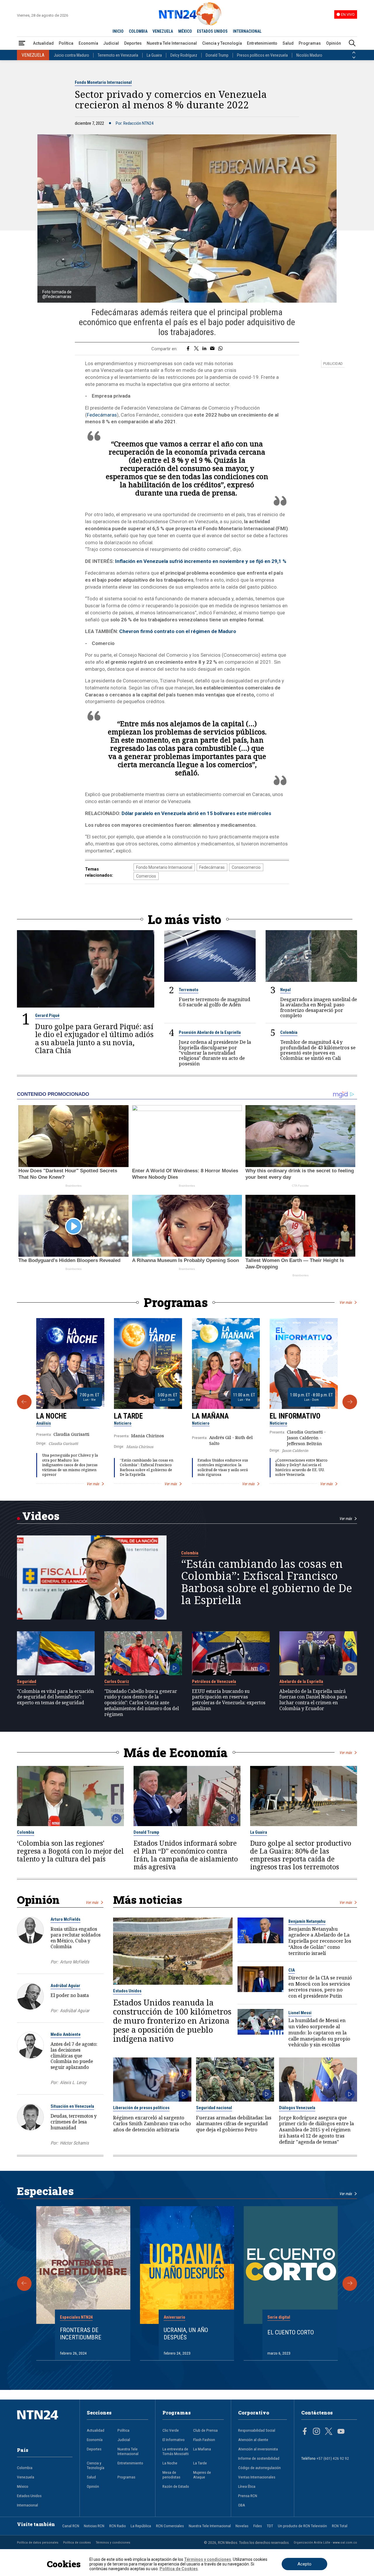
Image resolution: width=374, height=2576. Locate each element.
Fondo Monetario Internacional (103, 82)
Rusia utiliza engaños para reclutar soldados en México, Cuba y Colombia (76, 1938)
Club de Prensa (205, 2430)
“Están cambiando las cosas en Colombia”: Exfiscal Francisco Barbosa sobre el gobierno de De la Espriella (147, 1468)
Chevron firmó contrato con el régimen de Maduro (178, 631)
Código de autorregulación (259, 2468)
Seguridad (27, 1681)
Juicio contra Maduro (71, 55)
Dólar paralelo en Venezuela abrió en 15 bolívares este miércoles (196, 813)
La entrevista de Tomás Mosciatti (176, 2451)
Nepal (285, 990)
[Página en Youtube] (341, 2432)
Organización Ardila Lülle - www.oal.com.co (325, 2542)
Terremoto (189, 990)
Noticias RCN (94, 2526)
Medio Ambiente (66, 2034)
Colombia (289, 1032)
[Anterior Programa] (24, 1402)
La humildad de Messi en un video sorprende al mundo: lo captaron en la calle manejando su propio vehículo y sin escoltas (319, 2033)
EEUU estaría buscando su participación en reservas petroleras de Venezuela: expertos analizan (229, 1700)
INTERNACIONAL (247, 31)
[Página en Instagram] (316, 2432)
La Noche (51, 1416)
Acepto (304, 2564)
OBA (242, 2505)
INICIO (118, 31)
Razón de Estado (176, 2486)
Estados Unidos (127, 1991)
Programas (310, 43)
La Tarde (128, 1416)
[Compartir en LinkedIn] (204, 349)
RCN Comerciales (170, 2526)
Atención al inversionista (258, 2449)
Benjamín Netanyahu (307, 1921)
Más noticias (148, 1900)
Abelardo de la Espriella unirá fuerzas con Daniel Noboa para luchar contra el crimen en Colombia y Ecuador (313, 1700)
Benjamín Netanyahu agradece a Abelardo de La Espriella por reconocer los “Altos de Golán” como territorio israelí (320, 1941)
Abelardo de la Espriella (301, 1681)
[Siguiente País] (354, 58)
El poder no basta (70, 1995)
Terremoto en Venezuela (118, 55)
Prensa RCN (248, 2496)
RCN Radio (118, 2526)
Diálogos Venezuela (297, 2108)
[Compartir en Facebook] (188, 349)
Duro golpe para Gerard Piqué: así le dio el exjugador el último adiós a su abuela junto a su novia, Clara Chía (94, 1039)
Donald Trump (217, 55)
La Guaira (154, 55)
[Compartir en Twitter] (196, 349)
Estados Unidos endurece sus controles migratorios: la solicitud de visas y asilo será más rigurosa (223, 1468)
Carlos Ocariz (117, 1681)
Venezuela (26, 2477)
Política (66, 43)
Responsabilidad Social (257, 2430)
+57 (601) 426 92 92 (333, 2458)
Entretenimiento (262, 43)
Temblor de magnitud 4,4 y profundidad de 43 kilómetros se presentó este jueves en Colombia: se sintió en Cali (318, 1050)
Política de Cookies (179, 2569)
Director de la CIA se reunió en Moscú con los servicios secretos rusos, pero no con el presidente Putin (320, 1987)
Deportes (133, 43)
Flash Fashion (204, 2440)
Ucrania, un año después (186, 2334)
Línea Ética (247, 2486)
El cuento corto (291, 2332)
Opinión (334, 43)
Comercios (146, 876)
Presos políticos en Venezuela (262, 55)
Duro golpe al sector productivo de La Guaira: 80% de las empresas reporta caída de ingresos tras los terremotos (301, 1855)
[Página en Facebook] (305, 2432)
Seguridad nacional (214, 2108)
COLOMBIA (138, 31)
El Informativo (295, 1416)
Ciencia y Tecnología (222, 43)
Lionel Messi (300, 2013)
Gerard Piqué (47, 1015)
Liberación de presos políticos (141, 2108)
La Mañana (210, 1416)
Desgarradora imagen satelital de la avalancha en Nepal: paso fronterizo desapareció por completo (319, 1007)
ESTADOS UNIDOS (212, 31)
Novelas (242, 2526)
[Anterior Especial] (24, 2284)
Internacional (27, 2505)
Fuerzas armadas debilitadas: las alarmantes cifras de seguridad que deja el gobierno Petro (234, 2124)
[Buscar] (352, 43)
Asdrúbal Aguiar (65, 1986)
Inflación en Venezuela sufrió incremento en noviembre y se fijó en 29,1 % (201, 561)
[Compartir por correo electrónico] (212, 349)
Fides (258, 2526)
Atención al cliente (253, 2440)
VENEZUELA (163, 31)
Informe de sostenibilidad (259, 2458)
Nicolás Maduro (309, 55)
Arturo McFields (65, 1919)
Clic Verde (171, 2430)
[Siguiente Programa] (350, 1402)
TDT (270, 2526)
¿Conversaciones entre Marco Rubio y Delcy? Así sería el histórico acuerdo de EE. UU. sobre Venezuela (301, 1468)
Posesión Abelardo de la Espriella (210, 1032)
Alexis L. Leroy (73, 2083)
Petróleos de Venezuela (214, 1681)
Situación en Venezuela (72, 2106)
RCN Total (340, 2526)
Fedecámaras (102, 415)
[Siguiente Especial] (350, 2284)
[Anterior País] (354, 53)
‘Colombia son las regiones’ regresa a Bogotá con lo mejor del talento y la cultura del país (70, 1851)
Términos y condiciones (113, 2542)
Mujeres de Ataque (202, 2475)
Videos (41, 1516)
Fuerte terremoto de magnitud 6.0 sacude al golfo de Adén (214, 1002)
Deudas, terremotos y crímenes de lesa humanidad (74, 2122)
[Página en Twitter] (329, 2432)
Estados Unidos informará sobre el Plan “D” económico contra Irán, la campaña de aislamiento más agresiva (186, 1855)
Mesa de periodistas (171, 2475)
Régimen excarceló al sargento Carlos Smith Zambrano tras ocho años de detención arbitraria (152, 2124)
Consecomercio (246, 867)
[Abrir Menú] (22, 43)
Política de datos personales (38, 2542)
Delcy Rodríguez (184, 55)
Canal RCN (71, 2526)
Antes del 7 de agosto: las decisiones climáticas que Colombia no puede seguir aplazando (74, 2056)
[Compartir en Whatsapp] (220, 349)
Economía (88, 43)
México (23, 2486)
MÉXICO (185, 31)
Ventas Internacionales (257, 2477)
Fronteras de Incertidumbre (81, 2334)
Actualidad (43, 43)
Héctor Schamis (74, 2143)
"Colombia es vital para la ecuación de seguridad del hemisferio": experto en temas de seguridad (55, 1697)
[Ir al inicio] (45, 2424)
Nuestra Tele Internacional (172, 43)
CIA (292, 1970)
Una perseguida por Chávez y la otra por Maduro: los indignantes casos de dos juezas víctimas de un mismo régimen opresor (70, 1465)
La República (141, 2526)
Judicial (111, 43)
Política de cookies (77, 2542)
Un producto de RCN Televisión (302, 2526)
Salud (288, 43)
